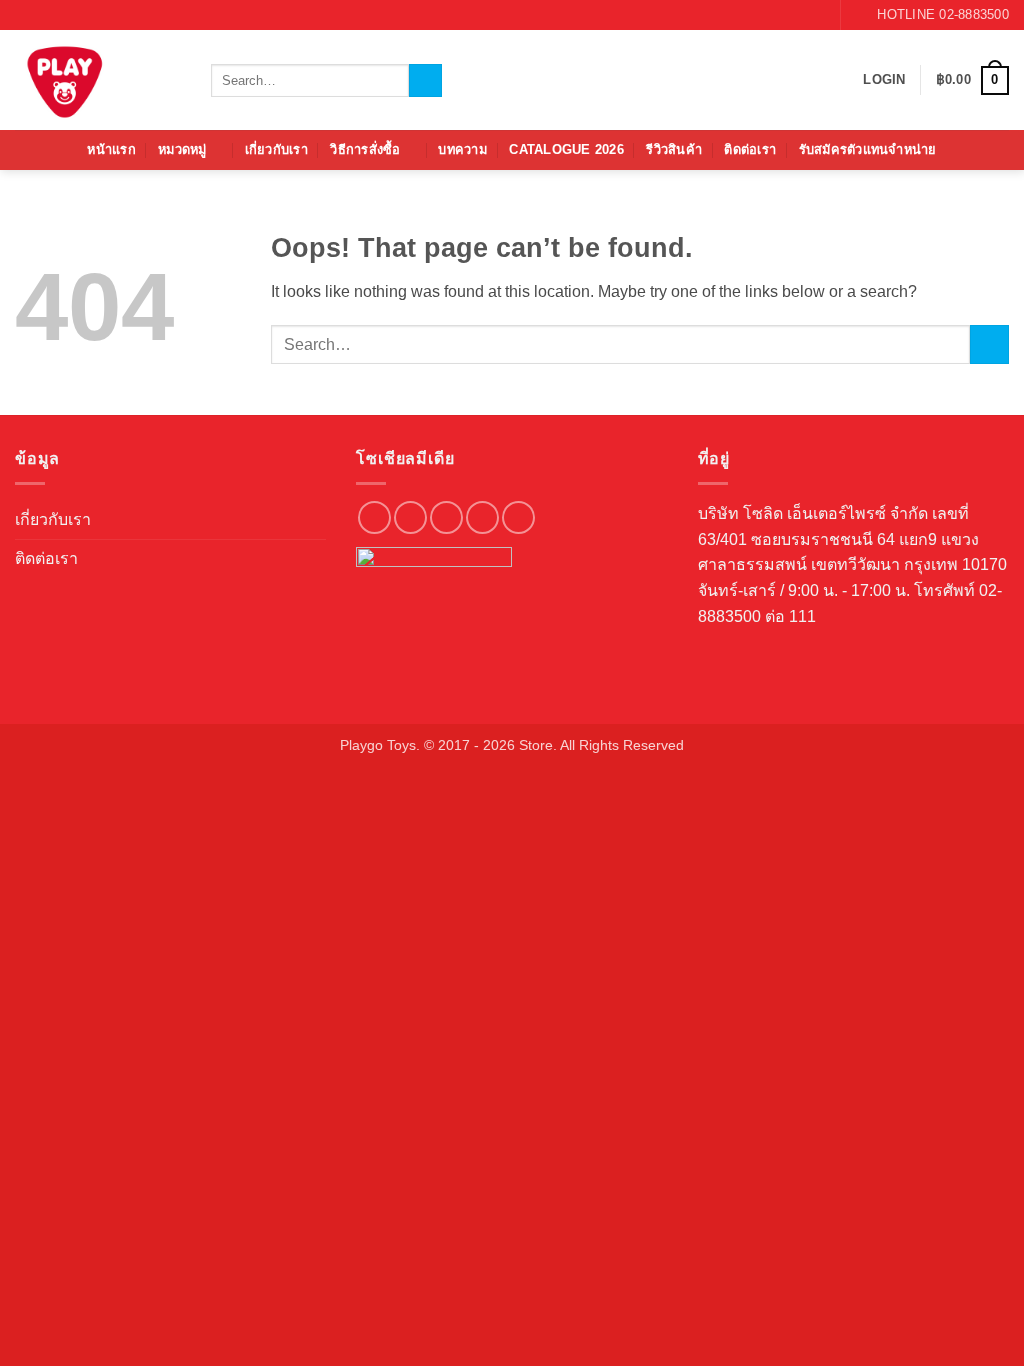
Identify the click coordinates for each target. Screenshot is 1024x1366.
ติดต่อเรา (750, 149)
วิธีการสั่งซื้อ (365, 149)
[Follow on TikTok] (446, 517)
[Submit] (425, 81)
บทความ (462, 149)
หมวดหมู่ (182, 149)
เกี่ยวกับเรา (276, 149)
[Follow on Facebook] (777, 15)
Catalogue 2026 (566, 149)
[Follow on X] (482, 517)
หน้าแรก (111, 149)
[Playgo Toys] (98, 80)
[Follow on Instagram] (796, 15)
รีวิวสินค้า (674, 149)
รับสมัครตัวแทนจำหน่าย (868, 149)
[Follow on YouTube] (815, 15)
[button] (884, 80)
